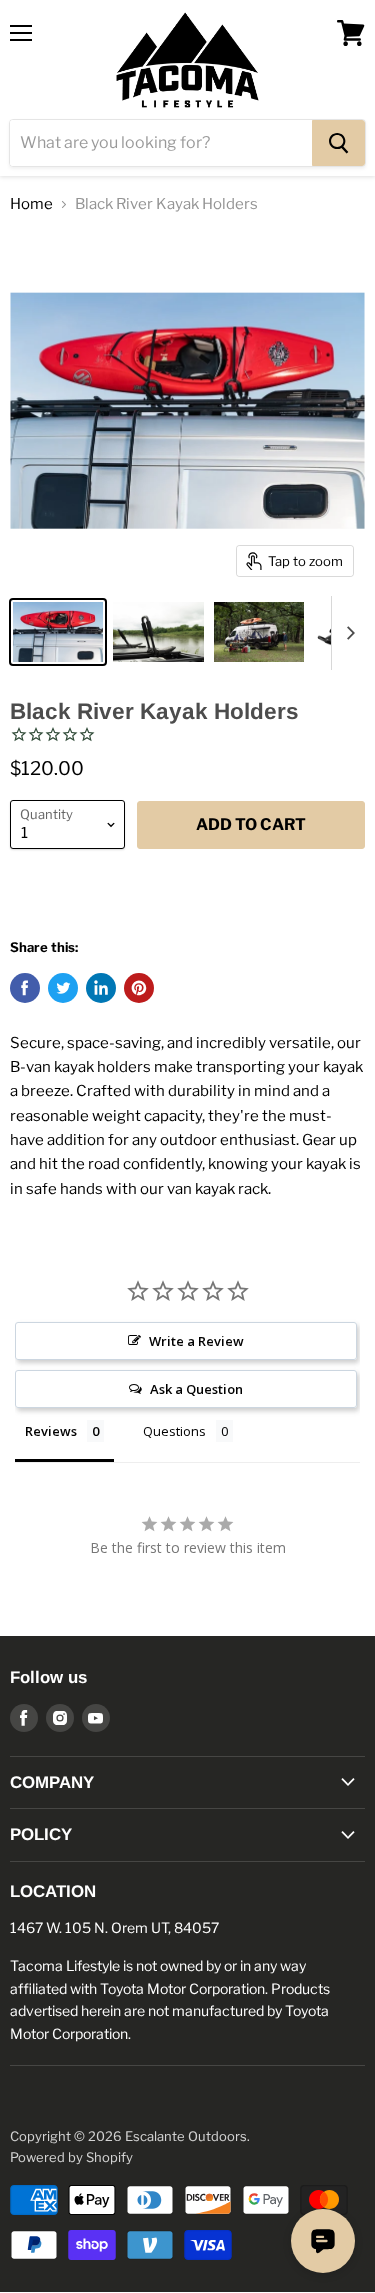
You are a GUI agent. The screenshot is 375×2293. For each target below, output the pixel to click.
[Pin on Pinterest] (139, 988)
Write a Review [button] (196, 1341)
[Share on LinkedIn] (101, 988)
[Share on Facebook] (25, 988)
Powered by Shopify (71, 2157)
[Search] (338, 143)
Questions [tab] (174, 1431)
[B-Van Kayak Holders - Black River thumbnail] (58, 632)
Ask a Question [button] (196, 1389)
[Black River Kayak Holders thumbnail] (158, 632)
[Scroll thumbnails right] (347, 633)
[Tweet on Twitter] (63, 988)
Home (31, 204)
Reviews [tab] (51, 1431)
